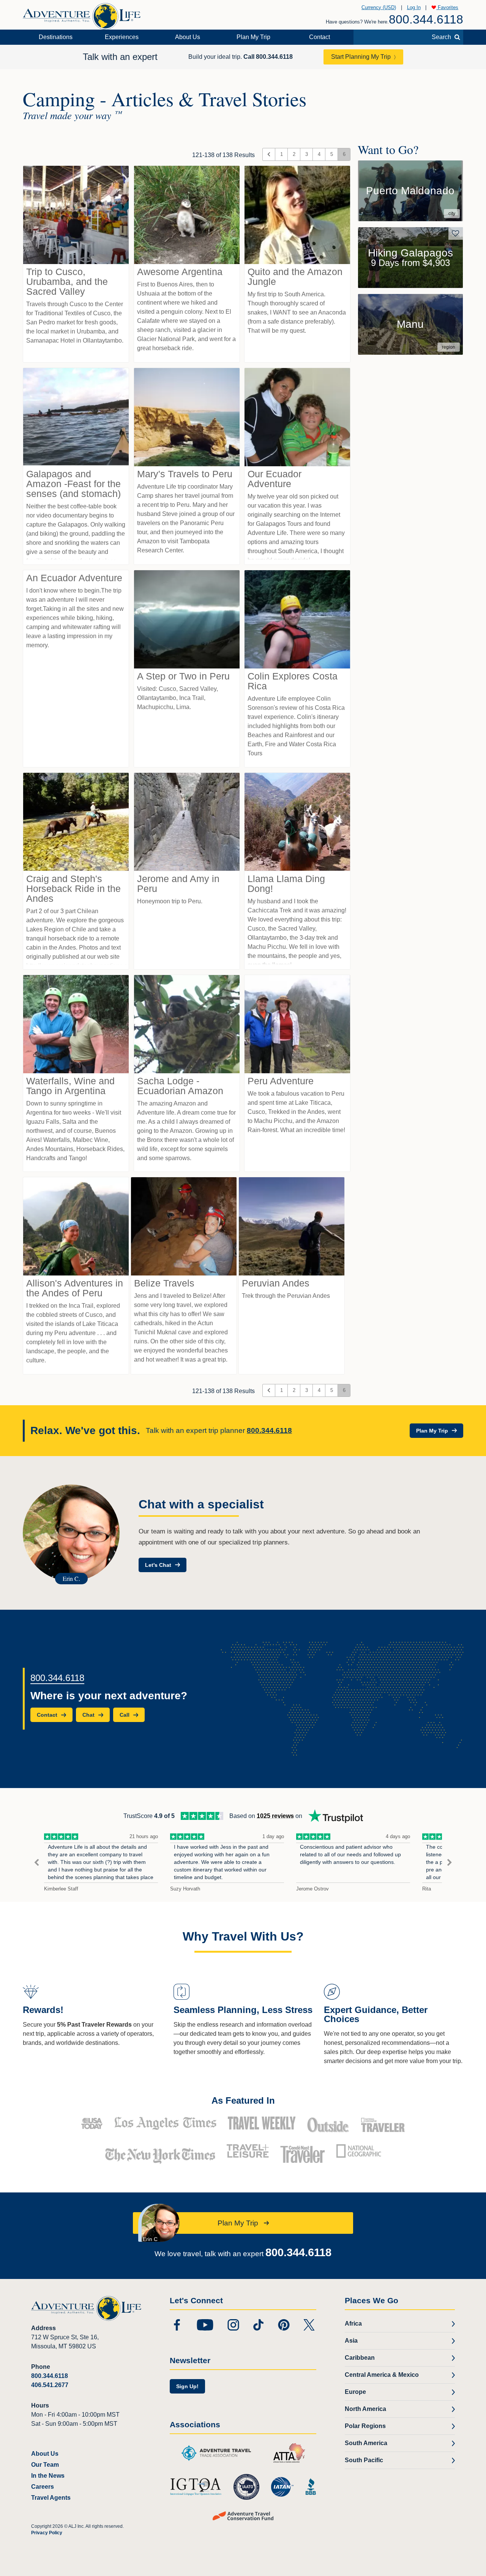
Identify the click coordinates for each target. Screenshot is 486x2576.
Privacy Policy (47, 2533)
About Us (188, 37)
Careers (43, 2487)
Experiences (122, 37)
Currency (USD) (379, 7)
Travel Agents (51, 2498)
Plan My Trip (253, 37)
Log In (414, 7)
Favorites (447, 7)
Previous (36, 1863)
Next (450, 1863)
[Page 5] (269, 154)
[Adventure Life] (82, 13)
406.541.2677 (50, 2385)
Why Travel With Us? (243, 1936)
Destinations (56, 37)
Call (268, 57)
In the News (48, 2476)
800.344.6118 (426, 19)
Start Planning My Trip (361, 57)
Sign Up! (187, 2386)
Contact (320, 37)
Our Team (45, 2465)
